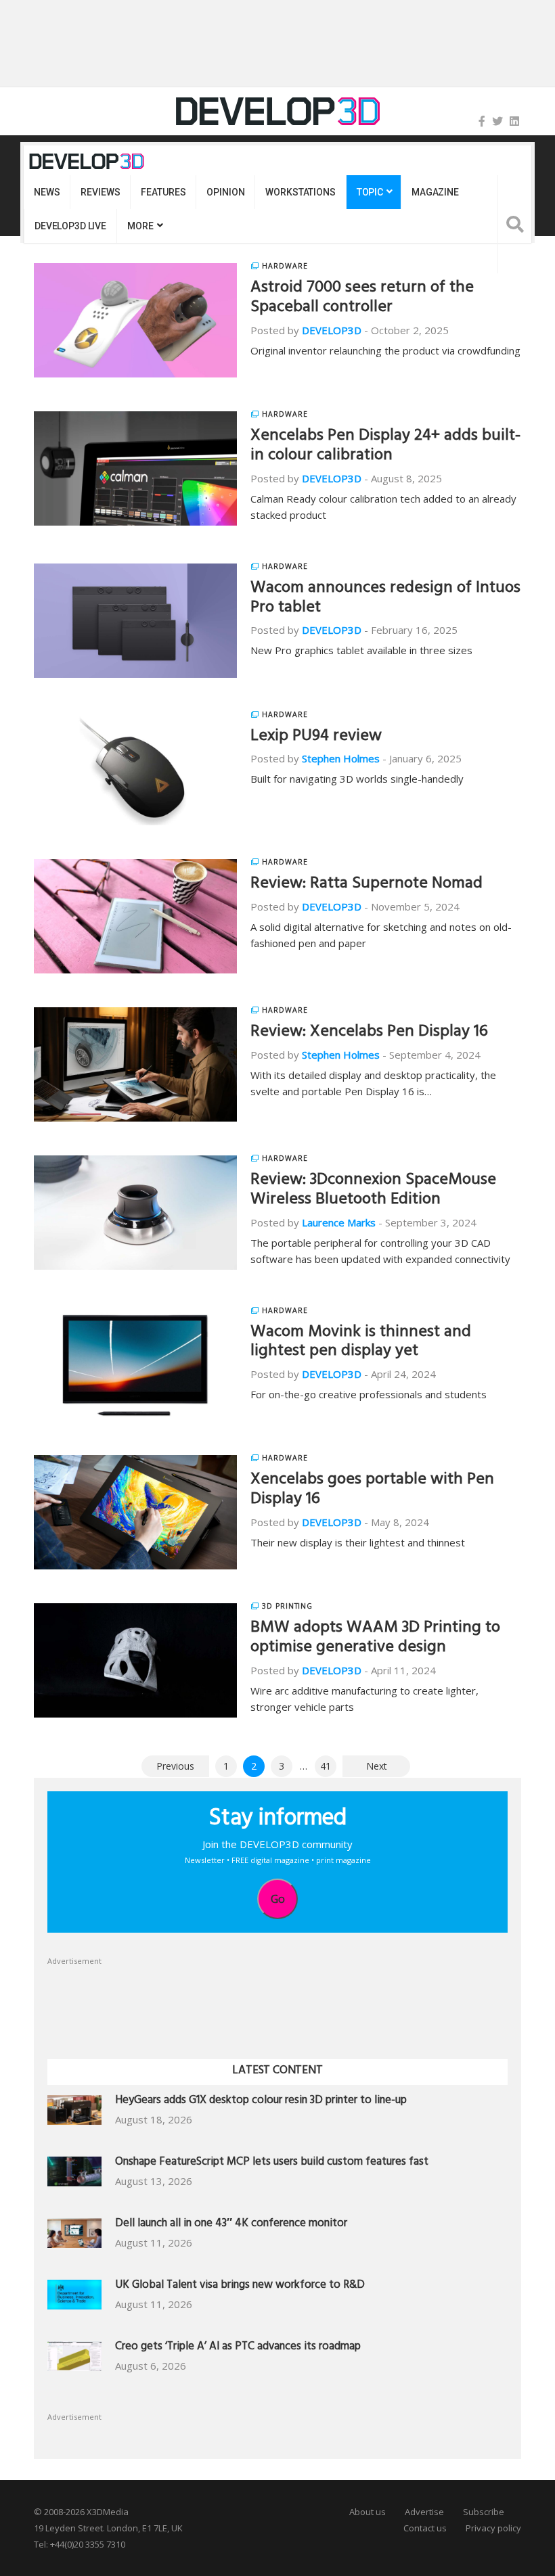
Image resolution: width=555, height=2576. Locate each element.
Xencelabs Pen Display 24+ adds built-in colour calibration (385, 447)
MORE (140, 226)
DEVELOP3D (332, 330)
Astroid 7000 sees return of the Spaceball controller (362, 299)
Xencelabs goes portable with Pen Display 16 (372, 1491)
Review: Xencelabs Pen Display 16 (369, 1033)
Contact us (425, 2528)
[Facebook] (482, 121)
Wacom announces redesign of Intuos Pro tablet (385, 599)
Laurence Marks (339, 1222)
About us (368, 2512)
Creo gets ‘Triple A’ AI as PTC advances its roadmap (238, 2348)
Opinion (225, 192)
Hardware (285, 266)
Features (163, 192)
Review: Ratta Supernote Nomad (367, 885)
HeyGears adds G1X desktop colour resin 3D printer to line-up (261, 2101)
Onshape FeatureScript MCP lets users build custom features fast (272, 2163)
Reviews (100, 192)
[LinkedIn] (514, 121)
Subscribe (484, 2512)
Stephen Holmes (341, 758)
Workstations (300, 192)
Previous (175, 1766)
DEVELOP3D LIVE (70, 226)
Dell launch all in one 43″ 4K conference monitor (231, 2225)
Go (278, 1899)
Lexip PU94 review (316, 737)
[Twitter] (497, 121)
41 (326, 1766)
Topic (370, 192)
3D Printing (287, 1606)
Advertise (424, 2512)
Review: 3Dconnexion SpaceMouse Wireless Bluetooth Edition (373, 1191)
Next (377, 1766)
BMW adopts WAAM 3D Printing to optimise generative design (375, 1639)
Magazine (435, 192)
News (47, 192)
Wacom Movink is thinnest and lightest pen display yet (361, 1343)
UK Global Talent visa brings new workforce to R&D (240, 2286)
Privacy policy (493, 2528)
